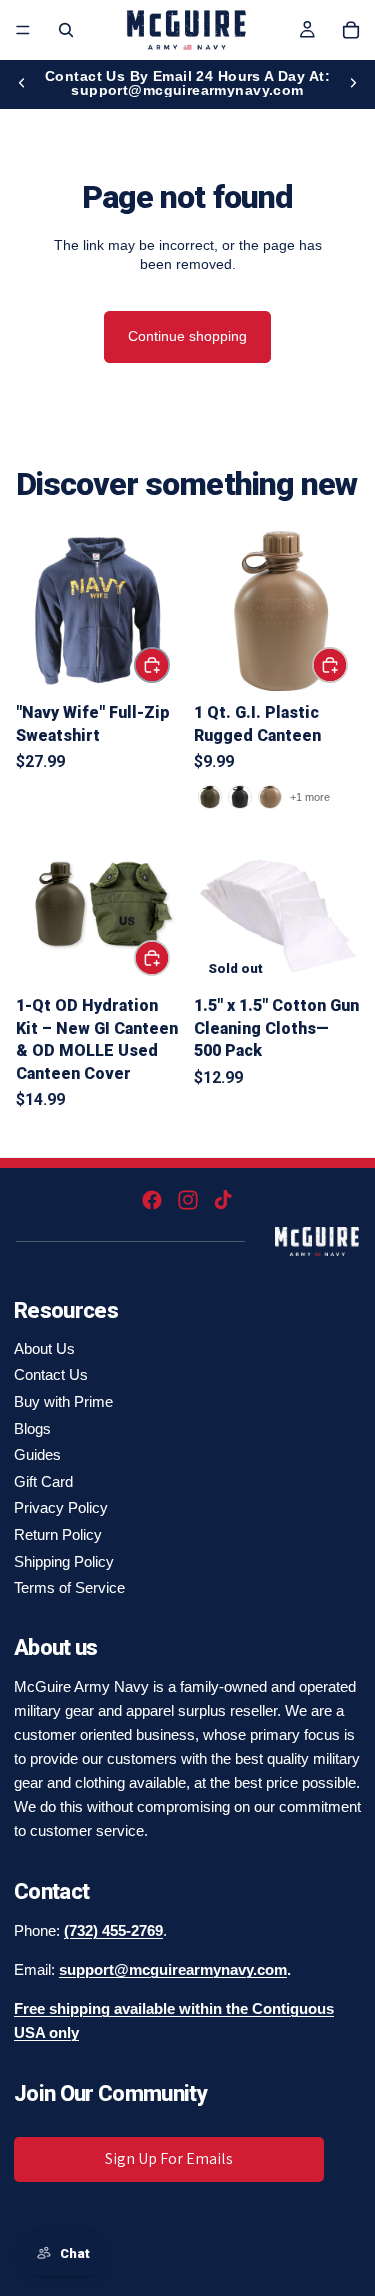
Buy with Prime (63, 1401)
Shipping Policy (64, 1561)
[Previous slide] (22, 83)
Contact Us (51, 1374)
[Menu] (23, 30)
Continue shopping (187, 336)
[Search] (66, 30)
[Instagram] (188, 1200)
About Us (44, 1348)
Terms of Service (69, 1587)
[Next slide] (353, 83)
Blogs (32, 1428)
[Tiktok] (223, 1200)
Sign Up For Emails (169, 2158)
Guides (37, 1454)
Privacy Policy (61, 1507)
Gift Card (43, 1481)
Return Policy (58, 1534)
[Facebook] (152, 1200)
